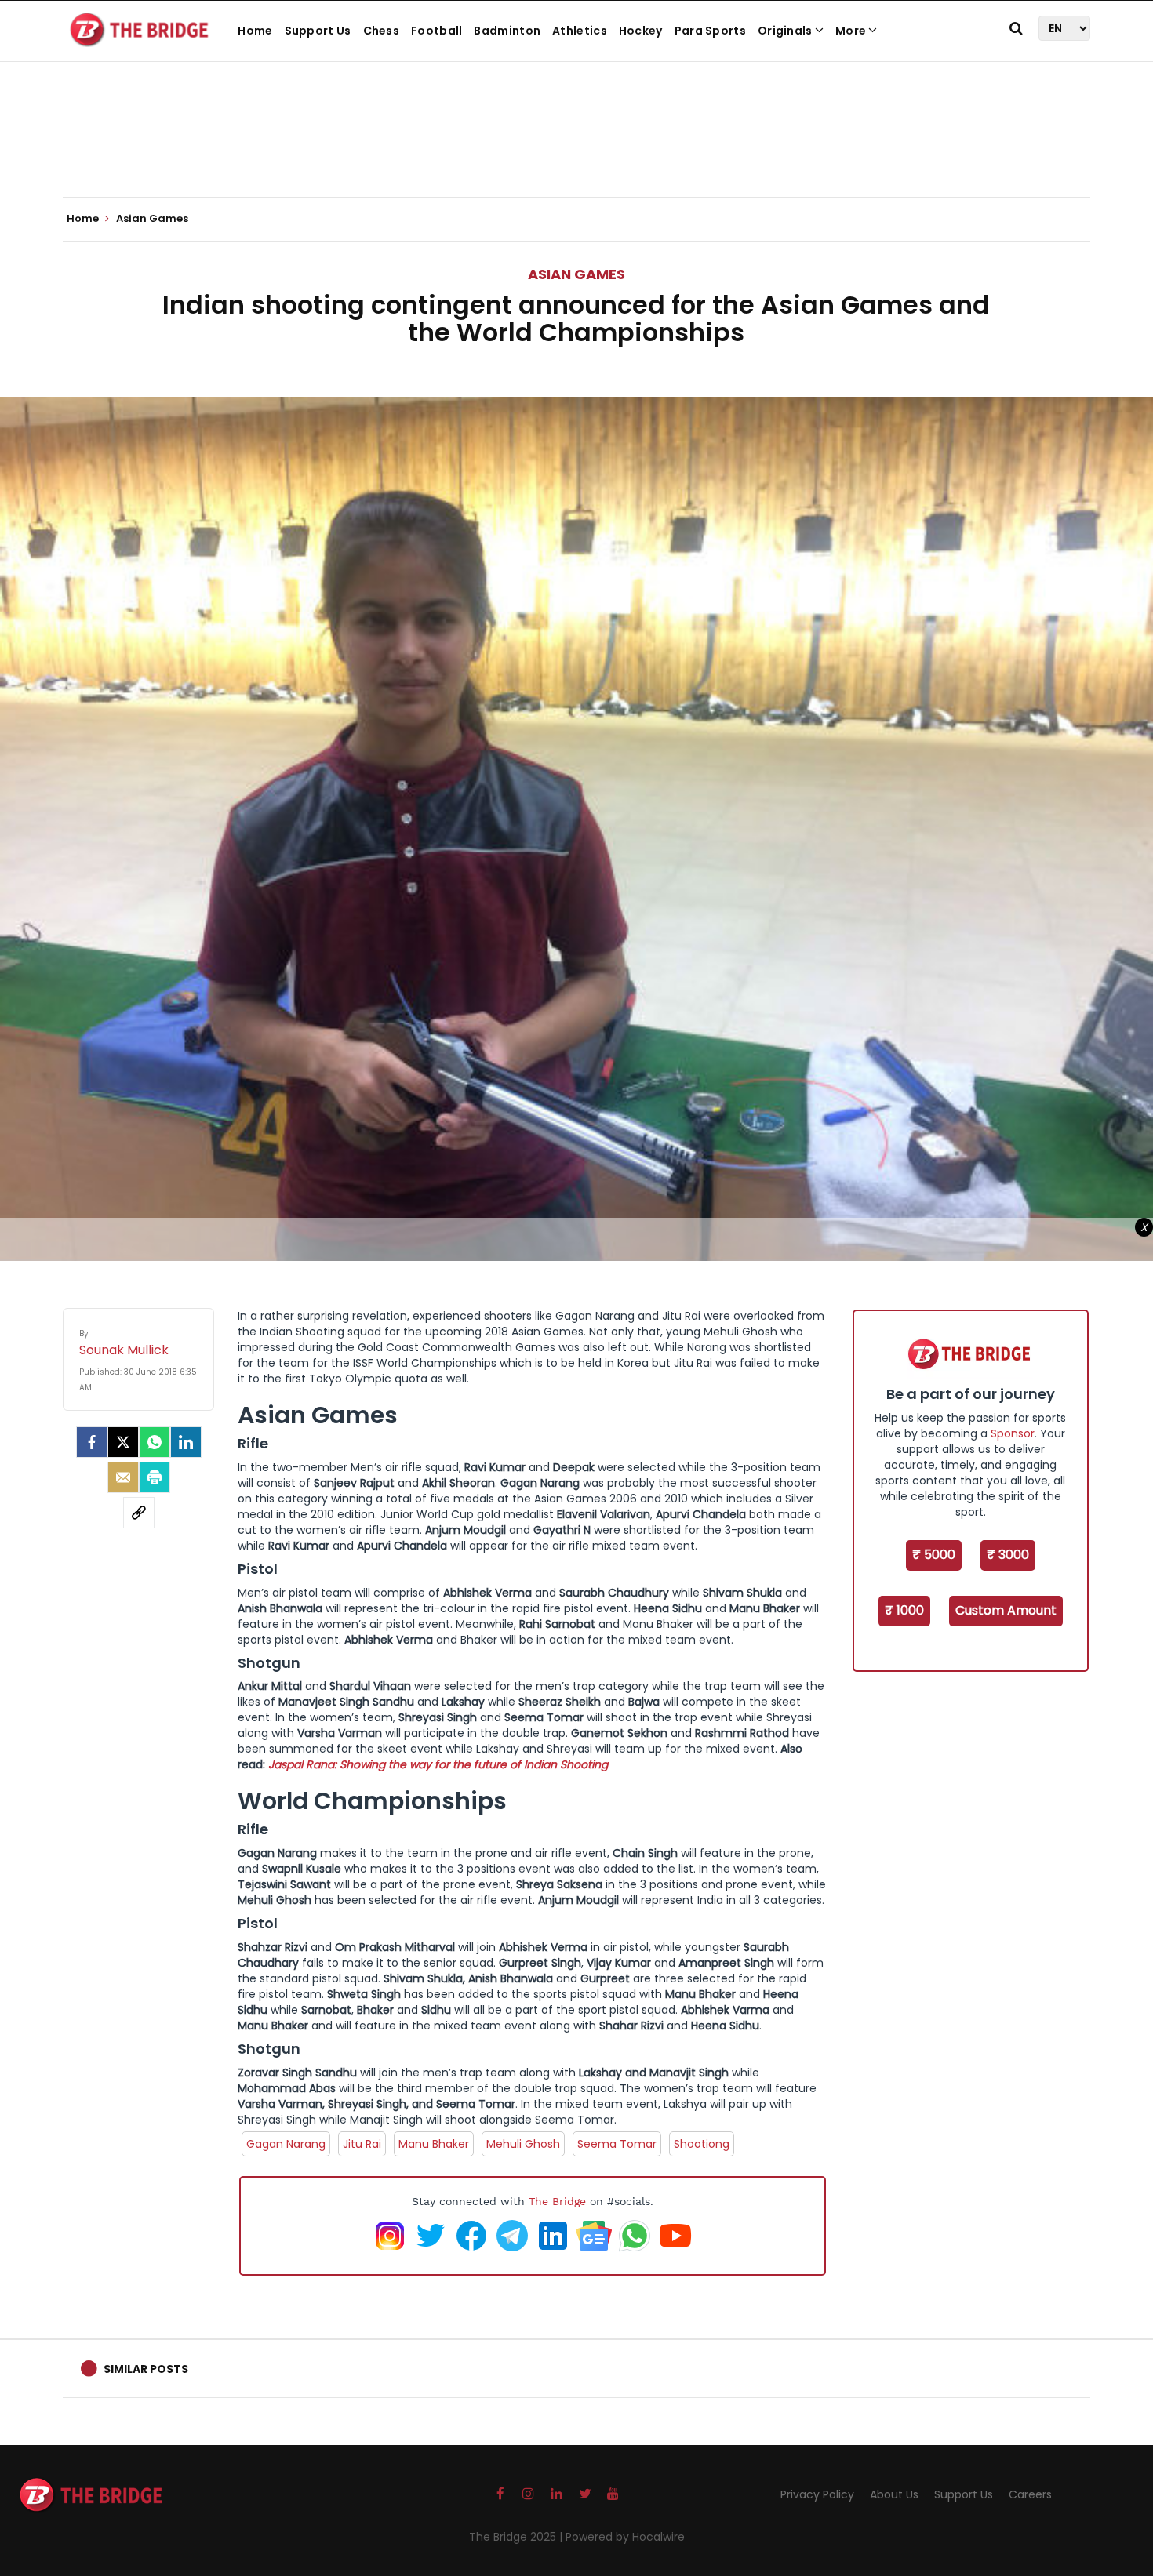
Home (255, 31)
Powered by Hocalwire (625, 2537)
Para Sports (710, 31)
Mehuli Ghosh (523, 2144)
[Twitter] (123, 1442)
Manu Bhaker (434, 2144)
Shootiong (702, 2144)
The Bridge (557, 2201)
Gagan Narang (286, 2144)
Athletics (580, 31)
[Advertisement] (576, 149)
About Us (894, 2494)
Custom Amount (1006, 1610)
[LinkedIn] (186, 1442)
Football (436, 31)
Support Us (318, 31)
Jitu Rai (362, 2144)
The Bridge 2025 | (517, 2537)
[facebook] (92, 1442)
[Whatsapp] (155, 1442)
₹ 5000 (934, 1555)
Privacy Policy (817, 2494)
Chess (382, 31)
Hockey (641, 31)
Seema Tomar (617, 2144)
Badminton (507, 31)
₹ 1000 (904, 1610)
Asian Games (576, 274)
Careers (1030, 2494)
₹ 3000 (1008, 1555)
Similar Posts (146, 2369)
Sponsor (1013, 1433)
